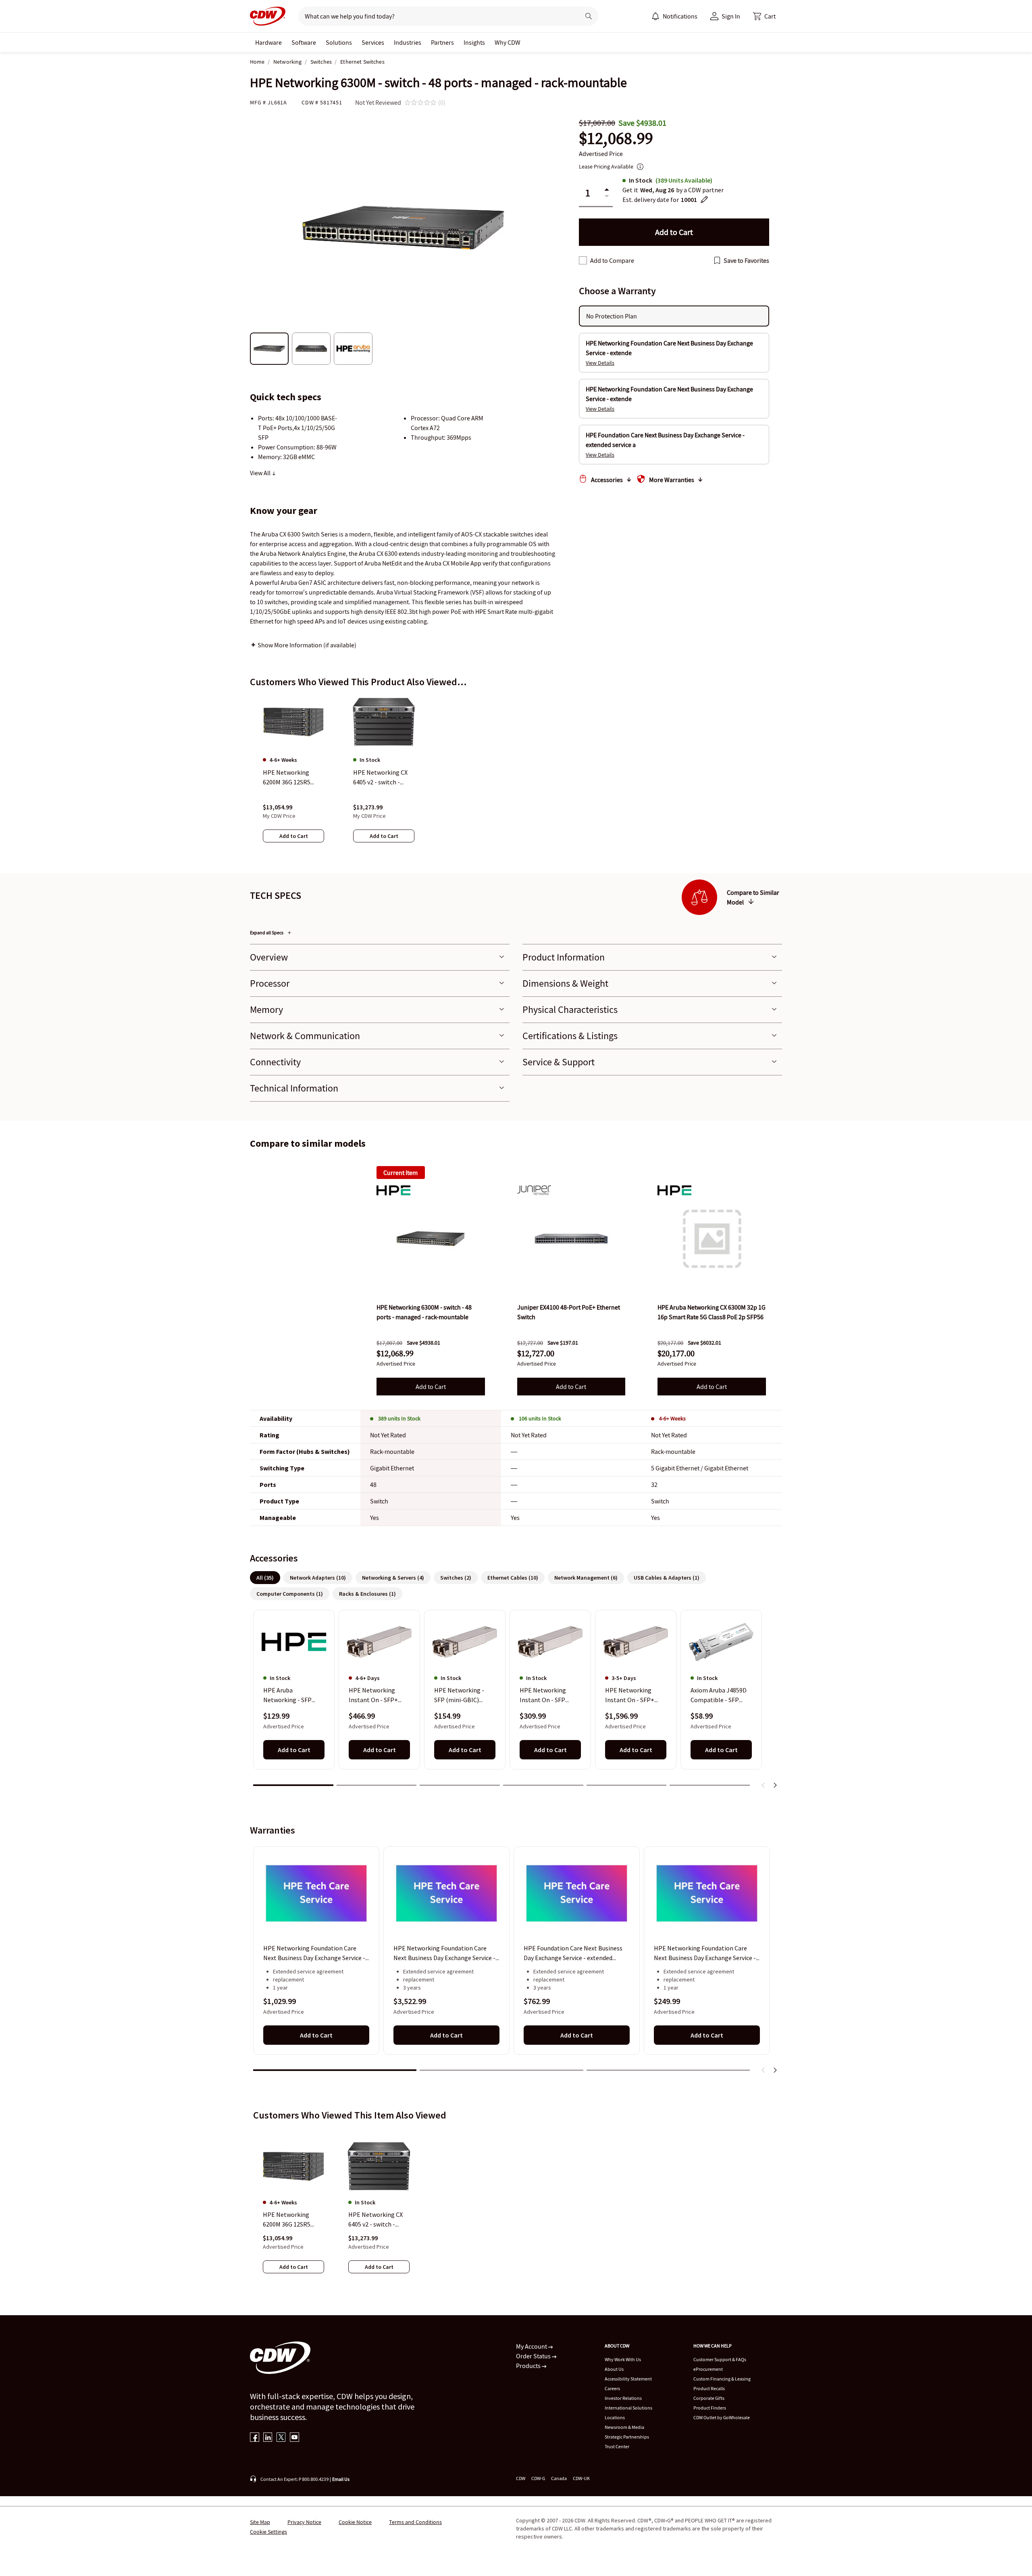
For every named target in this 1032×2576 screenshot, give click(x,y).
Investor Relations (623, 2398)
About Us (614, 2369)
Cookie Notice (355, 2522)
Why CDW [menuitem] (508, 42)
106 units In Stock (540, 1418)
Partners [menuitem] (442, 42)
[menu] (674, 16)
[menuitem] (655, 16)
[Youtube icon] (294, 2438)
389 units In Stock (399, 1418)
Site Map (260, 2522)
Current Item (401, 1173)
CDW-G (538, 2478)
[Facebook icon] (255, 2438)
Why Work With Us (623, 2359)
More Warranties (672, 480)
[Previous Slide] (764, 1785)
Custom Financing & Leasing (722, 2379)
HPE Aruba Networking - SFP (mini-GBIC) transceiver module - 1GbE (292, 1696)
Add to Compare (612, 260)
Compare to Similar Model (753, 897)
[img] (431, 1239)
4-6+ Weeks (672, 1418)
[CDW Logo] (268, 16)
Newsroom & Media (624, 2427)
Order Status (534, 2356)
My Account (532, 2346)
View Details (600, 363)
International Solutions (628, 2408)
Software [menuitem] (304, 42)
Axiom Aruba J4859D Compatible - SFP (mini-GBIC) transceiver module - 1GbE (719, 1696)
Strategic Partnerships (627, 2437)
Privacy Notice (304, 2522)
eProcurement (708, 2369)
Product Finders (710, 2408)
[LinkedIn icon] (268, 2438)
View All (261, 473)
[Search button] (589, 16)
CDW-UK (581, 2478)
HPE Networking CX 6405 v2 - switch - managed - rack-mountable (376, 2220)
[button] (764, 16)
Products (529, 2366)
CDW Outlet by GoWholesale (722, 2417)
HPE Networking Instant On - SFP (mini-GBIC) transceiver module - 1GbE (548, 1696)
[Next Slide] (775, 1785)
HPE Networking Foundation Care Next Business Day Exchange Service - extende (314, 1953)
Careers (612, 2388)
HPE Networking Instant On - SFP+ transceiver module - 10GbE (377, 1696)
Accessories (607, 480)
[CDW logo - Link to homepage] (268, 16)
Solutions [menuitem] (339, 42)
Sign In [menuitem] (731, 16)
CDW (521, 2478)
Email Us (341, 2479)
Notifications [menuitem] (680, 16)
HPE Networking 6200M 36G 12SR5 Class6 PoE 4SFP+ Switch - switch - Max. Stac (292, 2220)
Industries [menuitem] (408, 42)
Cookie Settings (268, 2532)
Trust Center (617, 2446)
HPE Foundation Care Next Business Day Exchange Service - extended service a (573, 1953)
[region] (516, 777)
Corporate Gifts (709, 2398)
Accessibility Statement (628, 2379)
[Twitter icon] (281, 2438)
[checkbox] (583, 260)
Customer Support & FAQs (720, 2359)
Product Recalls (709, 2388)
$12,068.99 (616, 138)
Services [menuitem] (373, 42)
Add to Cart (431, 1387)
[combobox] (436, 16)
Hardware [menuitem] (268, 42)
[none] (268, 42)
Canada (559, 2478)
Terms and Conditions (415, 2522)
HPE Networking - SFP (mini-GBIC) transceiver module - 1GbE (463, 1696)
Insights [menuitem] (474, 42)
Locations (615, 2417)
